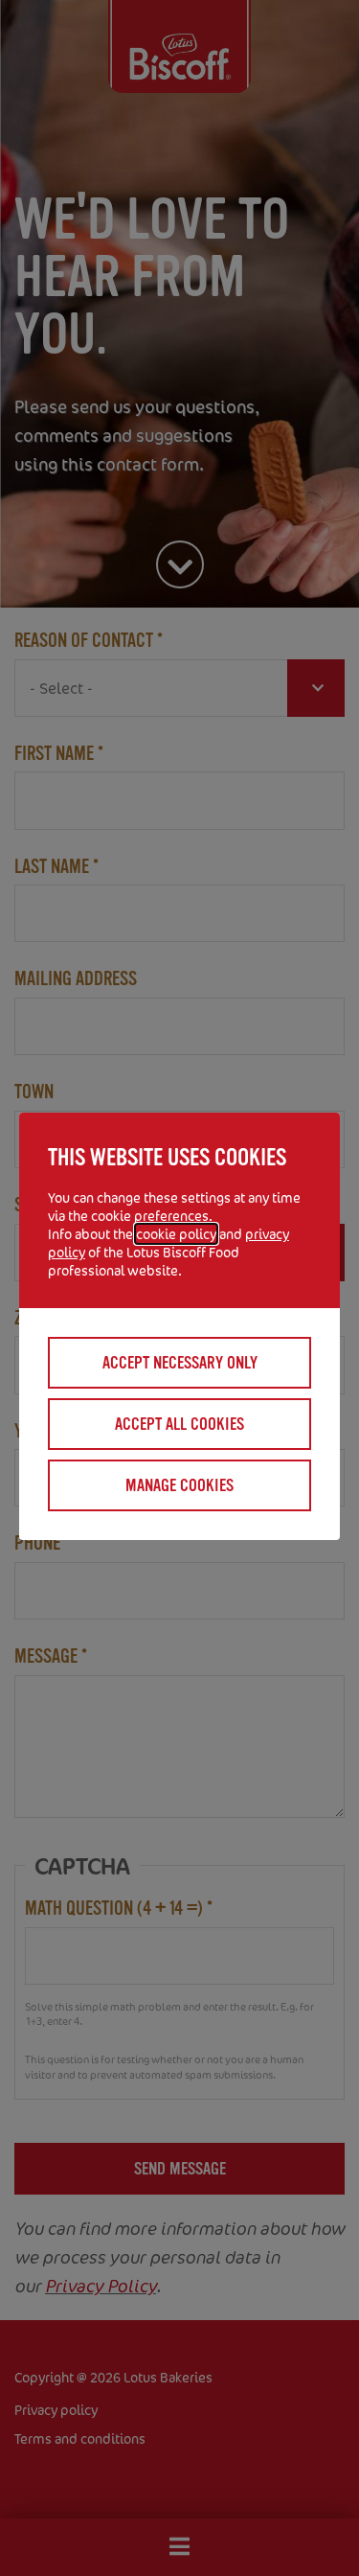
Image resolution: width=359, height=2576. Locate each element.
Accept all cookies (179, 1424)
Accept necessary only (180, 1363)
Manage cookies (179, 1485)
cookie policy (176, 1234)
